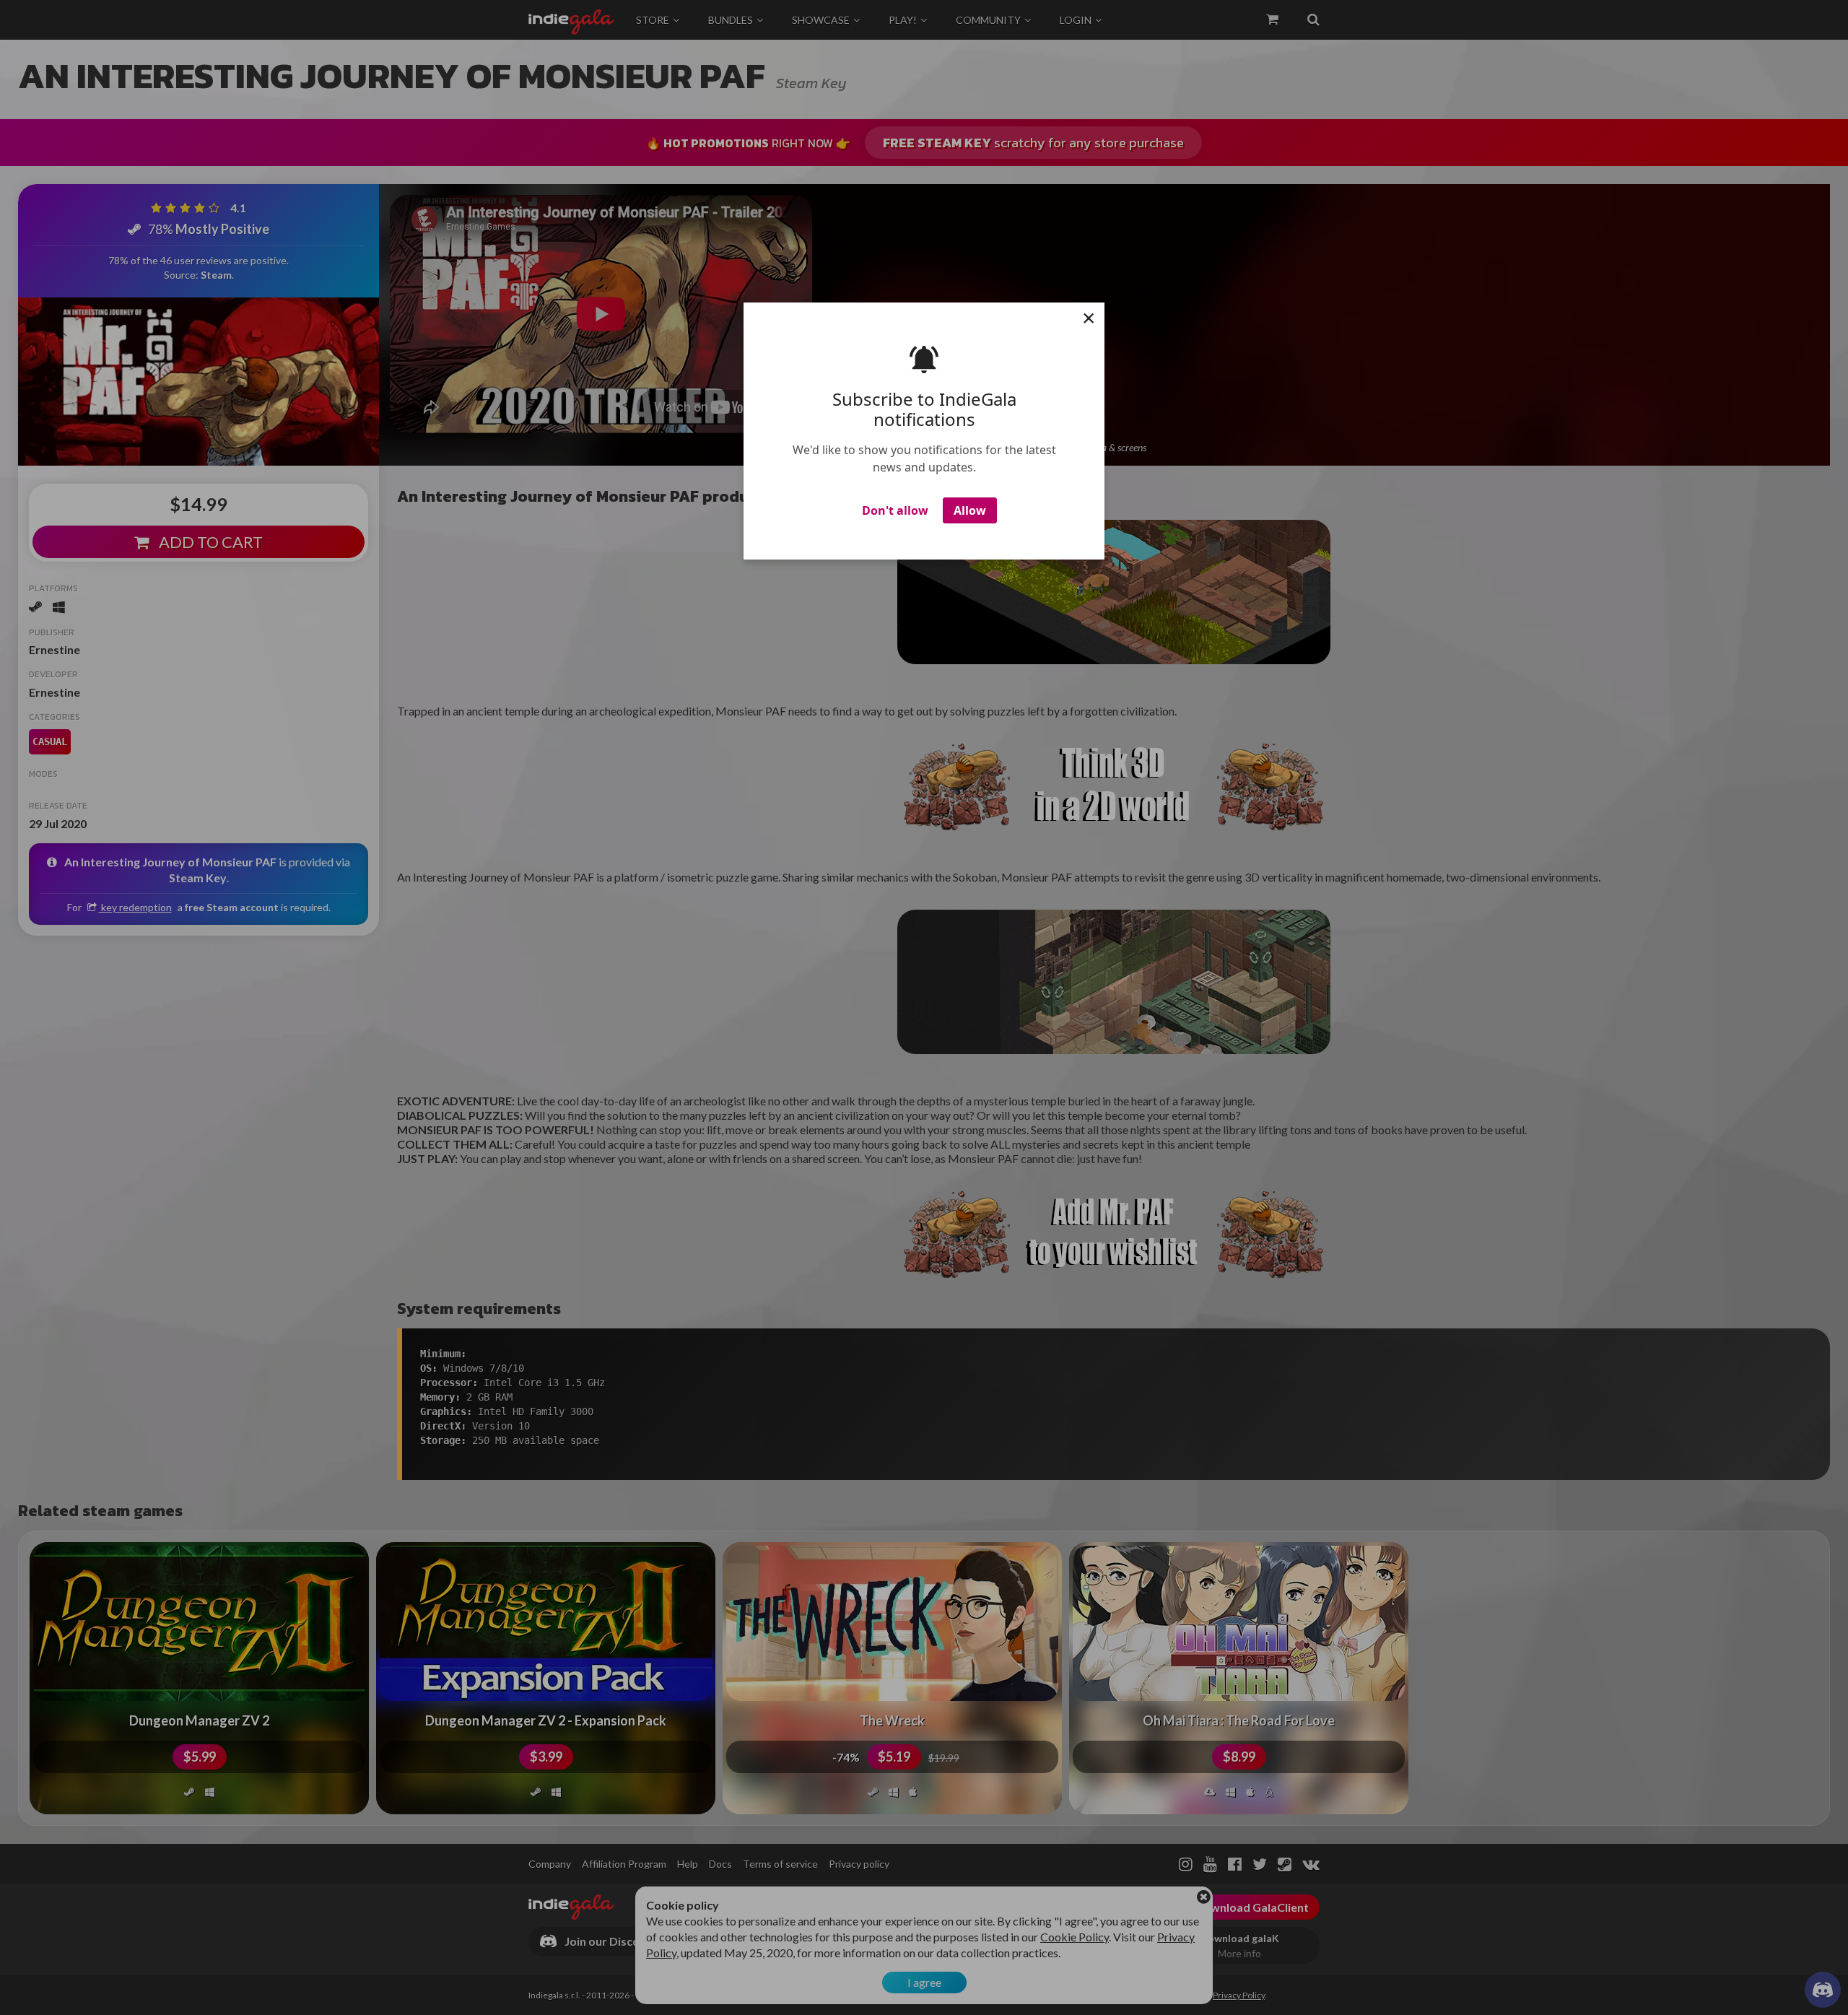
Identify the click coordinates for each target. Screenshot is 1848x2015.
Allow (970, 510)
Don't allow (895, 510)
